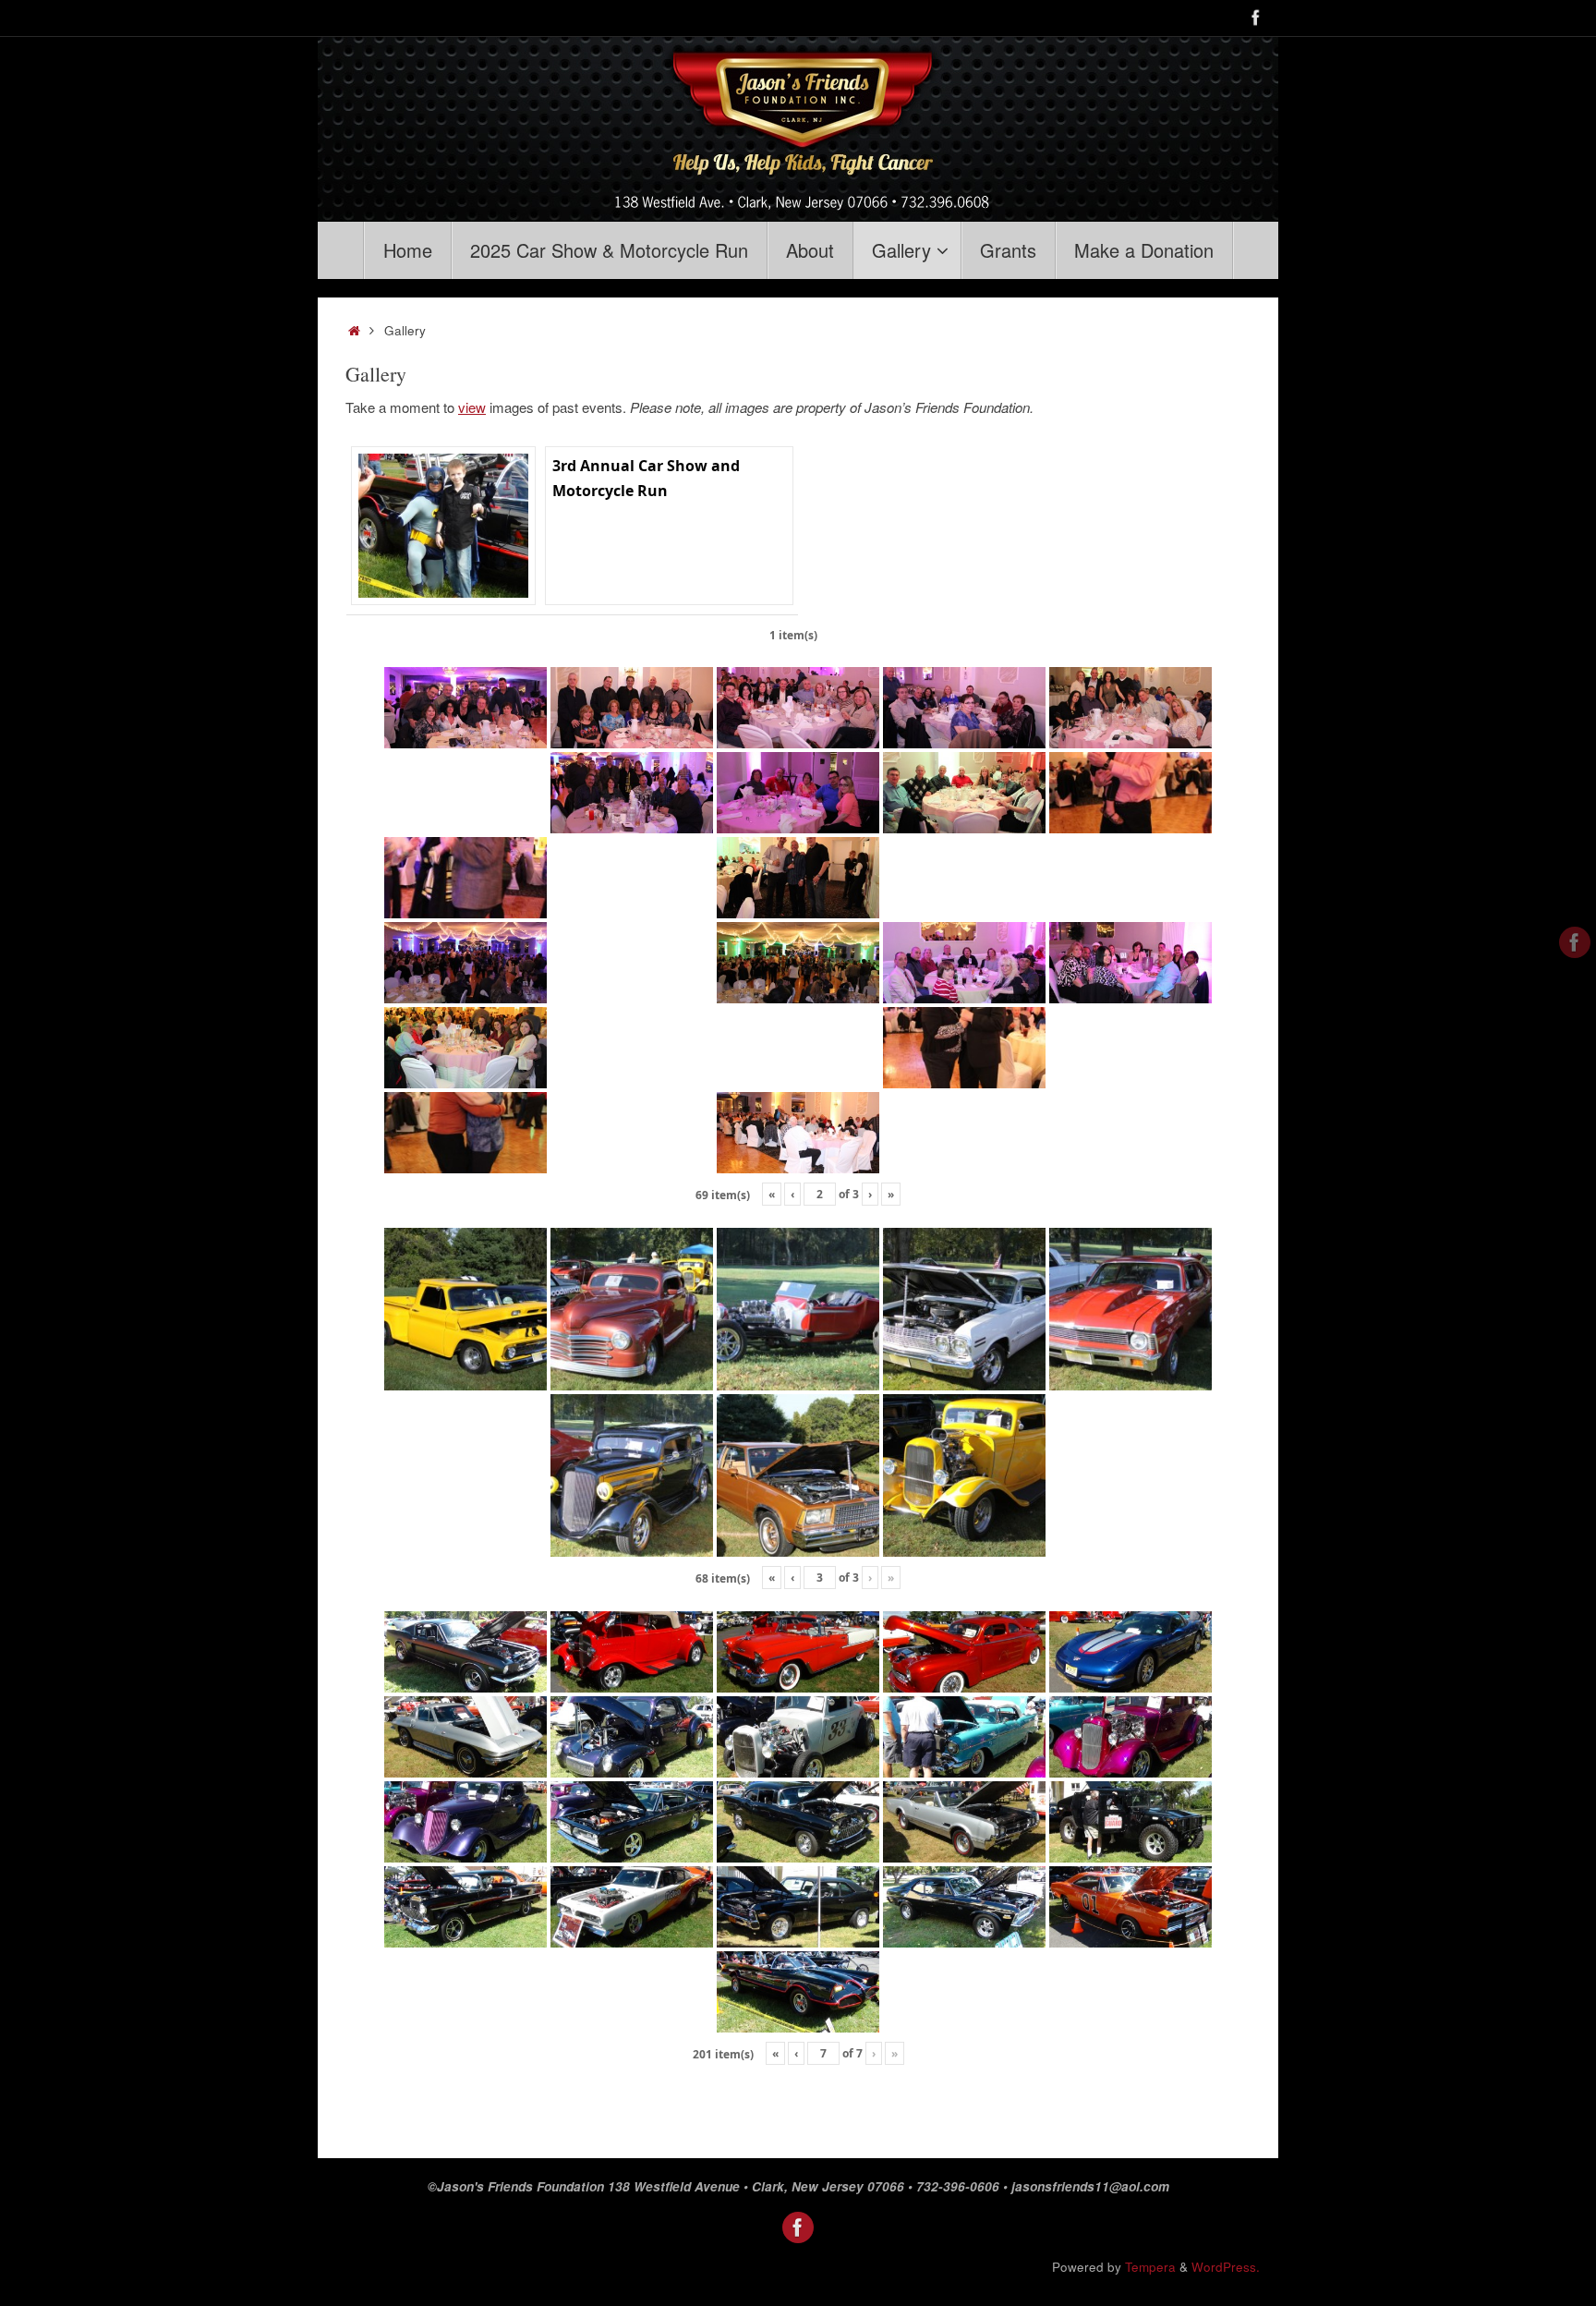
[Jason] (1256, 18)
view (472, 407)
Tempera (1150, 2267)
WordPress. (1226, 2267)
